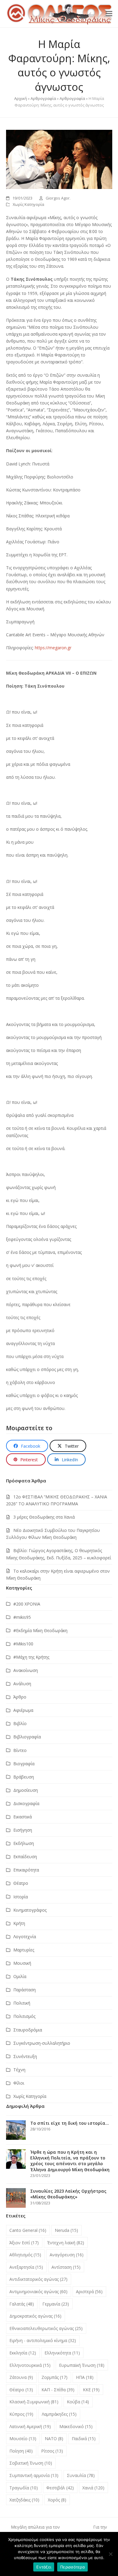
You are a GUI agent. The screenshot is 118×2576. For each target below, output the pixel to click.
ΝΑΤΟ (54, 2439)
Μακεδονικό (76, 2426)
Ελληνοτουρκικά (30, 2365)
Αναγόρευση (67, 2255)
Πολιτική (22, 2003)
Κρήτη (19, 1923)
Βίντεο (20, 1750)
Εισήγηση (23, 1830)
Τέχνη (19, 2070)
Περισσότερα (72, 2567)
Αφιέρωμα (23, 1710)
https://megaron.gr (53, 648)
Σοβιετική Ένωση (31, 2463)
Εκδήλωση (24, 1843)
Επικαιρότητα (26, 1870)
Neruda (66, 2230)
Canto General (28, 2230)
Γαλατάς (22, 2304)
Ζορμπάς (54, 2377)
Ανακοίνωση (26, 1670)
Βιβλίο (20, 1723)
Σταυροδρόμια (28, 2030)
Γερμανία (56, 2304)
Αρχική (21, 98)
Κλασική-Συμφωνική (34, 2402)
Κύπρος (21, 2414)
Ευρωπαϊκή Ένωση (82, 2365)
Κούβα (78, 2402)
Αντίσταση (66, 2267)
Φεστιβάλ (60, 2488)
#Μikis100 (23, 1644)
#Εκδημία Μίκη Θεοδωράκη (40, 1630)
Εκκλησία (23, 2353)
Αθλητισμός (25, 2255)
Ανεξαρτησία (26, 2267)
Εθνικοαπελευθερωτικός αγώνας (46, 2328)
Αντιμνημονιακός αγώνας (38, 2292)
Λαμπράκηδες (59, 2414)
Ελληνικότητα (62, 2353)
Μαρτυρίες (24, 1950)
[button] (109, 14)
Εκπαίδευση (25, 1857)
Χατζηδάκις (24, 2500)
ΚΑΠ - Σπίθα (58, 2390)
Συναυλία (81, 2475)
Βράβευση (24, 1777)
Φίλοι (19, 2083)
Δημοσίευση (26, 1790)
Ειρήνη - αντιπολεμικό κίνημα (43, 2340)
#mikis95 (22, 1617)
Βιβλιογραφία (27, 1737)
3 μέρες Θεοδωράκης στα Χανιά (44, 1517)
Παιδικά (84, 2439)
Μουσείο (23, 2439)
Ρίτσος (52, 2451)
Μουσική (22, 1963)
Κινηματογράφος (30, 1910)
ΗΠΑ (85, 2377)
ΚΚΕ (91, 2390)
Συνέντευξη (25, 2056)
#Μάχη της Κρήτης (31, 1657)
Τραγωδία (24, 2488)
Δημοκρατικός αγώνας (35, 2316)
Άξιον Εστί (24, 2243)
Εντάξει (44, 2567)
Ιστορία (21, 1897)
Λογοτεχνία (25, 1937)
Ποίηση (21, 2451)
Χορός (57, 2500)
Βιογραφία (24, 1764)
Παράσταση (25, 1990)
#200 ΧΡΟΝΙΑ (27, 1604)
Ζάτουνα (21, 2377)
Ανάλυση (22, 1684)
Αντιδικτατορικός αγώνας (38, 2279)
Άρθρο (20, 1697)
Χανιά (93, 2488)
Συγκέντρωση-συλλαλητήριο (42, 2043)
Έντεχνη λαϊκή (66, 2243)
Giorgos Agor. (58, 198)
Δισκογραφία (26, 1803)
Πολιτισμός (24, 2016)
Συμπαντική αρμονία (34, 2475)
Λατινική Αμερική (30, 2426)
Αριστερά (89, 2292)
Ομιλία (20, 1976)
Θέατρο (21, 1883)
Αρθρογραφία (43, 98)
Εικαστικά (23, 1817)
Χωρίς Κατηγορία (28, 204)
